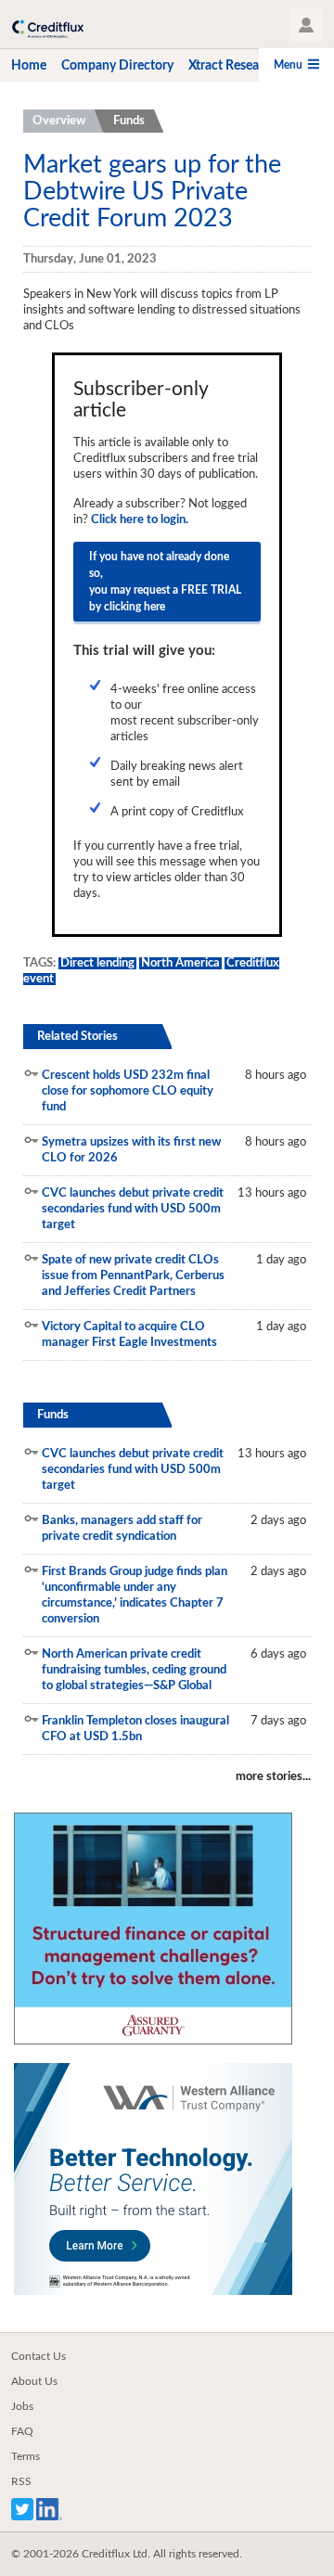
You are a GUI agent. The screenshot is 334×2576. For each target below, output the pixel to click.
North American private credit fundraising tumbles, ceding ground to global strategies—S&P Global (134, 1670)
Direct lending (97, 963)
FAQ (22, 2431)
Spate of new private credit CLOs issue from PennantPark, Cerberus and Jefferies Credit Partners (133, 1276)
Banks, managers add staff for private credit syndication (122, 1529)
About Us (34, 2381)
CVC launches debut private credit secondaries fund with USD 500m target (133, 1209)
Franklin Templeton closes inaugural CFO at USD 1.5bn (135, 1729)
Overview (59, 121)
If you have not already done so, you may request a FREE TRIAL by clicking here (165, 582)
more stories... (273, 1777)
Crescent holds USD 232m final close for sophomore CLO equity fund (128, 1091)
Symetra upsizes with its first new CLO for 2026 (131, 1150)
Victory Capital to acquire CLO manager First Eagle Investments (129, 1335)
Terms (26, 2456)
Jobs (22, 2406)
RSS (21, 2481)
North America (180, 963)
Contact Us (39, 2356)
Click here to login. (140, 520)
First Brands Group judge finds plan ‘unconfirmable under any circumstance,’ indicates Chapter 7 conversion (135, 1596)
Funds (129, 121)
